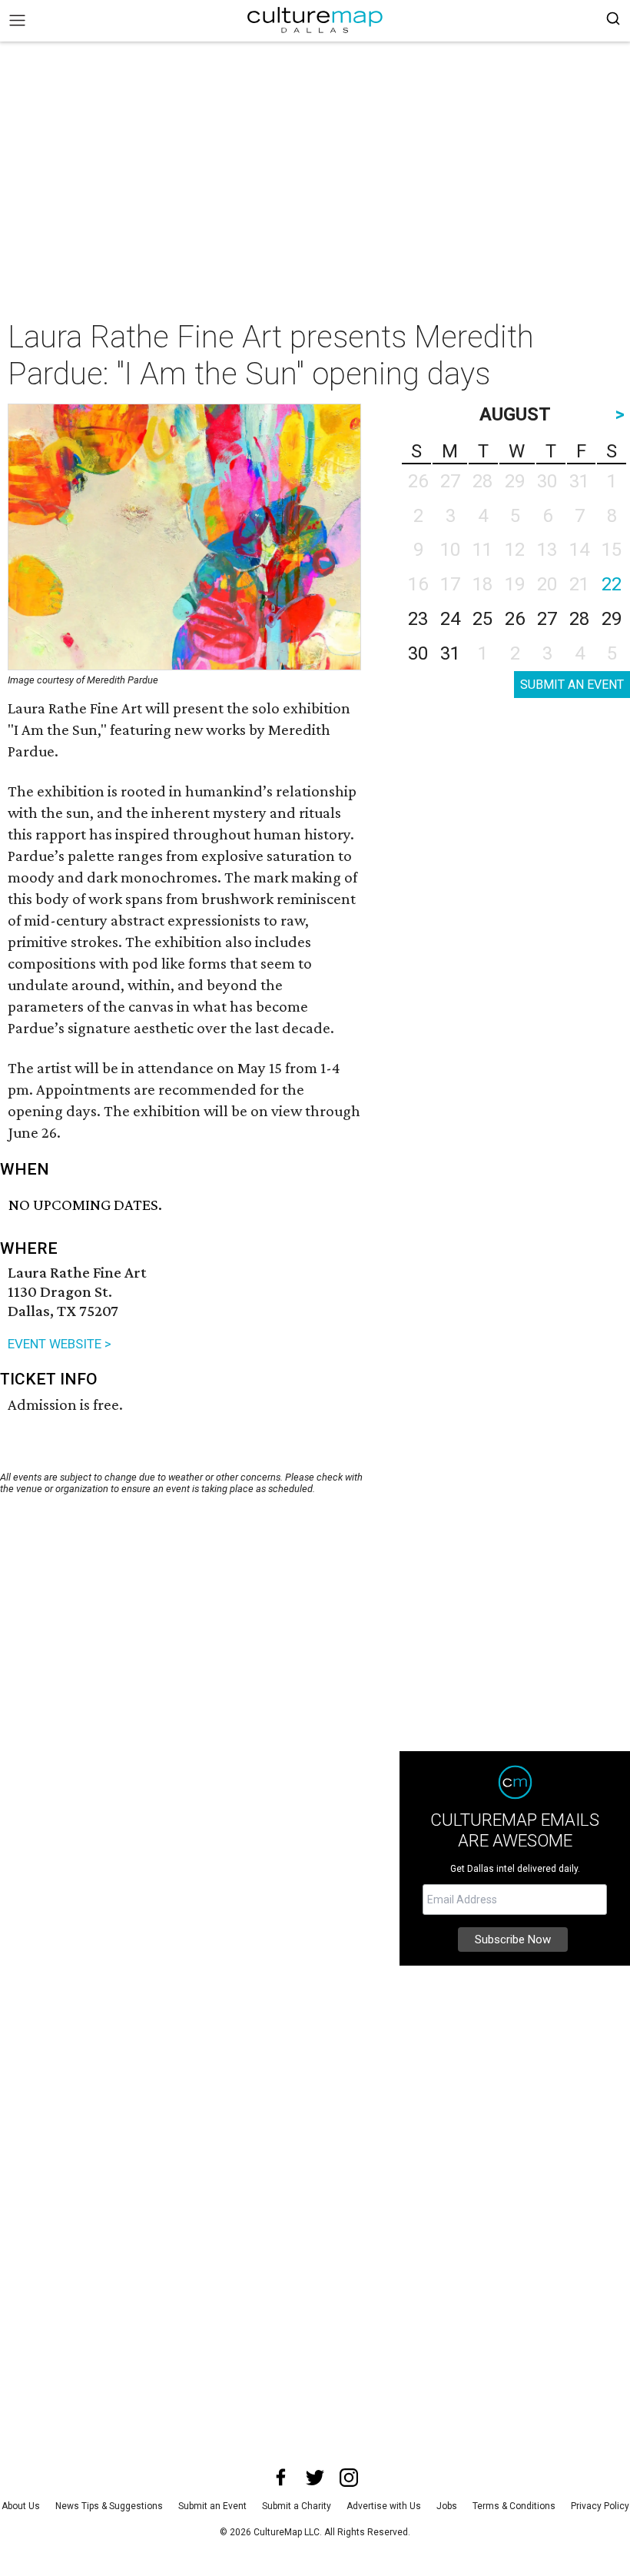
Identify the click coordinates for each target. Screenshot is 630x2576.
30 (418, 653)
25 (482, 619)
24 (450, 619)
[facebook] (281, 2478)
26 (515, 619)
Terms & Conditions (514, 2506)
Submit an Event (212, 2506)
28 (579, 619)
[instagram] (349, 2478)
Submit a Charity (297, 2506)
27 (547, 619)
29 (612, 619)
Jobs (447, 2506)
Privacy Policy (600, 2506)
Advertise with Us (384, 2506)
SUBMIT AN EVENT (572, 685)
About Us (21, 2506)
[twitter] (315, 2478)
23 (418, 619)
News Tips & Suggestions (109, 2506)
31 (450, 653)
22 (612, 584)
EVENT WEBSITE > (60, 1344)
